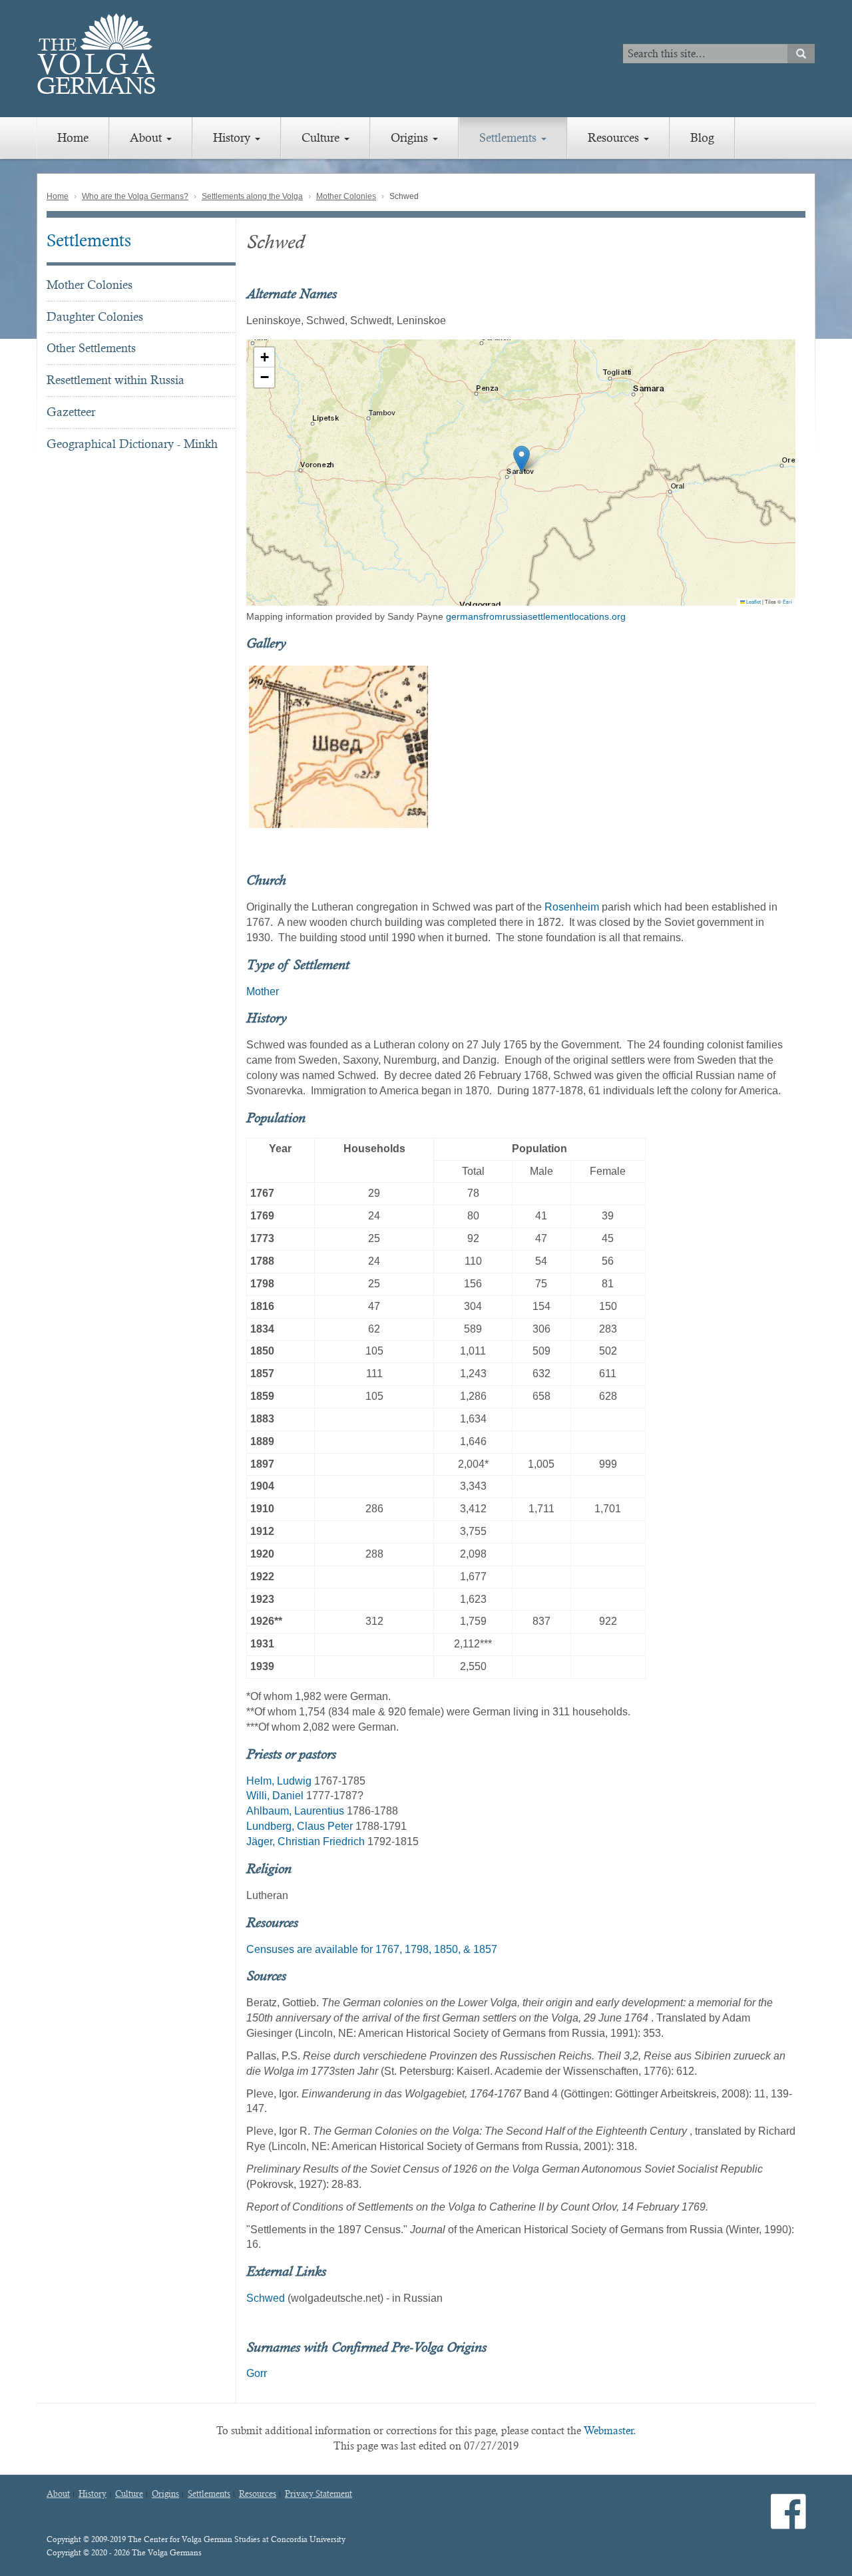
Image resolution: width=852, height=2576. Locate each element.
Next (813, 747)
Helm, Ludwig (279, 1781)
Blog (702, 137)
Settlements (510, 137)
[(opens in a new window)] (788, 2522)
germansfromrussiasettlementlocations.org (536, 616)
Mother (263, 991)
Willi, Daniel (275, 1796)
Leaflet (753, 601)
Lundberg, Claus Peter (300, 1826)
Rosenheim (572, 907)
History (233, 137)
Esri (787, 601)
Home (73, 137)
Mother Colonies (346, 196)
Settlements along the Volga (252, 196)
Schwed (266, 2298)
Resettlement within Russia (115, 380)
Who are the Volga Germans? (135, 196)
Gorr (257, 2373)
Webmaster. (610, 2431)
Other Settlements (91, 348)
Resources (615, 137)
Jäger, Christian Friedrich (306, 1841)
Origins (411, 137)
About (147, 137)
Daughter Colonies (95, 317)
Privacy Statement (319, 2494)
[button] (522, 459)
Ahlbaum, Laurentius (295, 1811)
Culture (322, 137)
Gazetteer (71, 412)
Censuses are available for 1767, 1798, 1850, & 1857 (372, 1949)
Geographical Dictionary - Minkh (132, 444)
